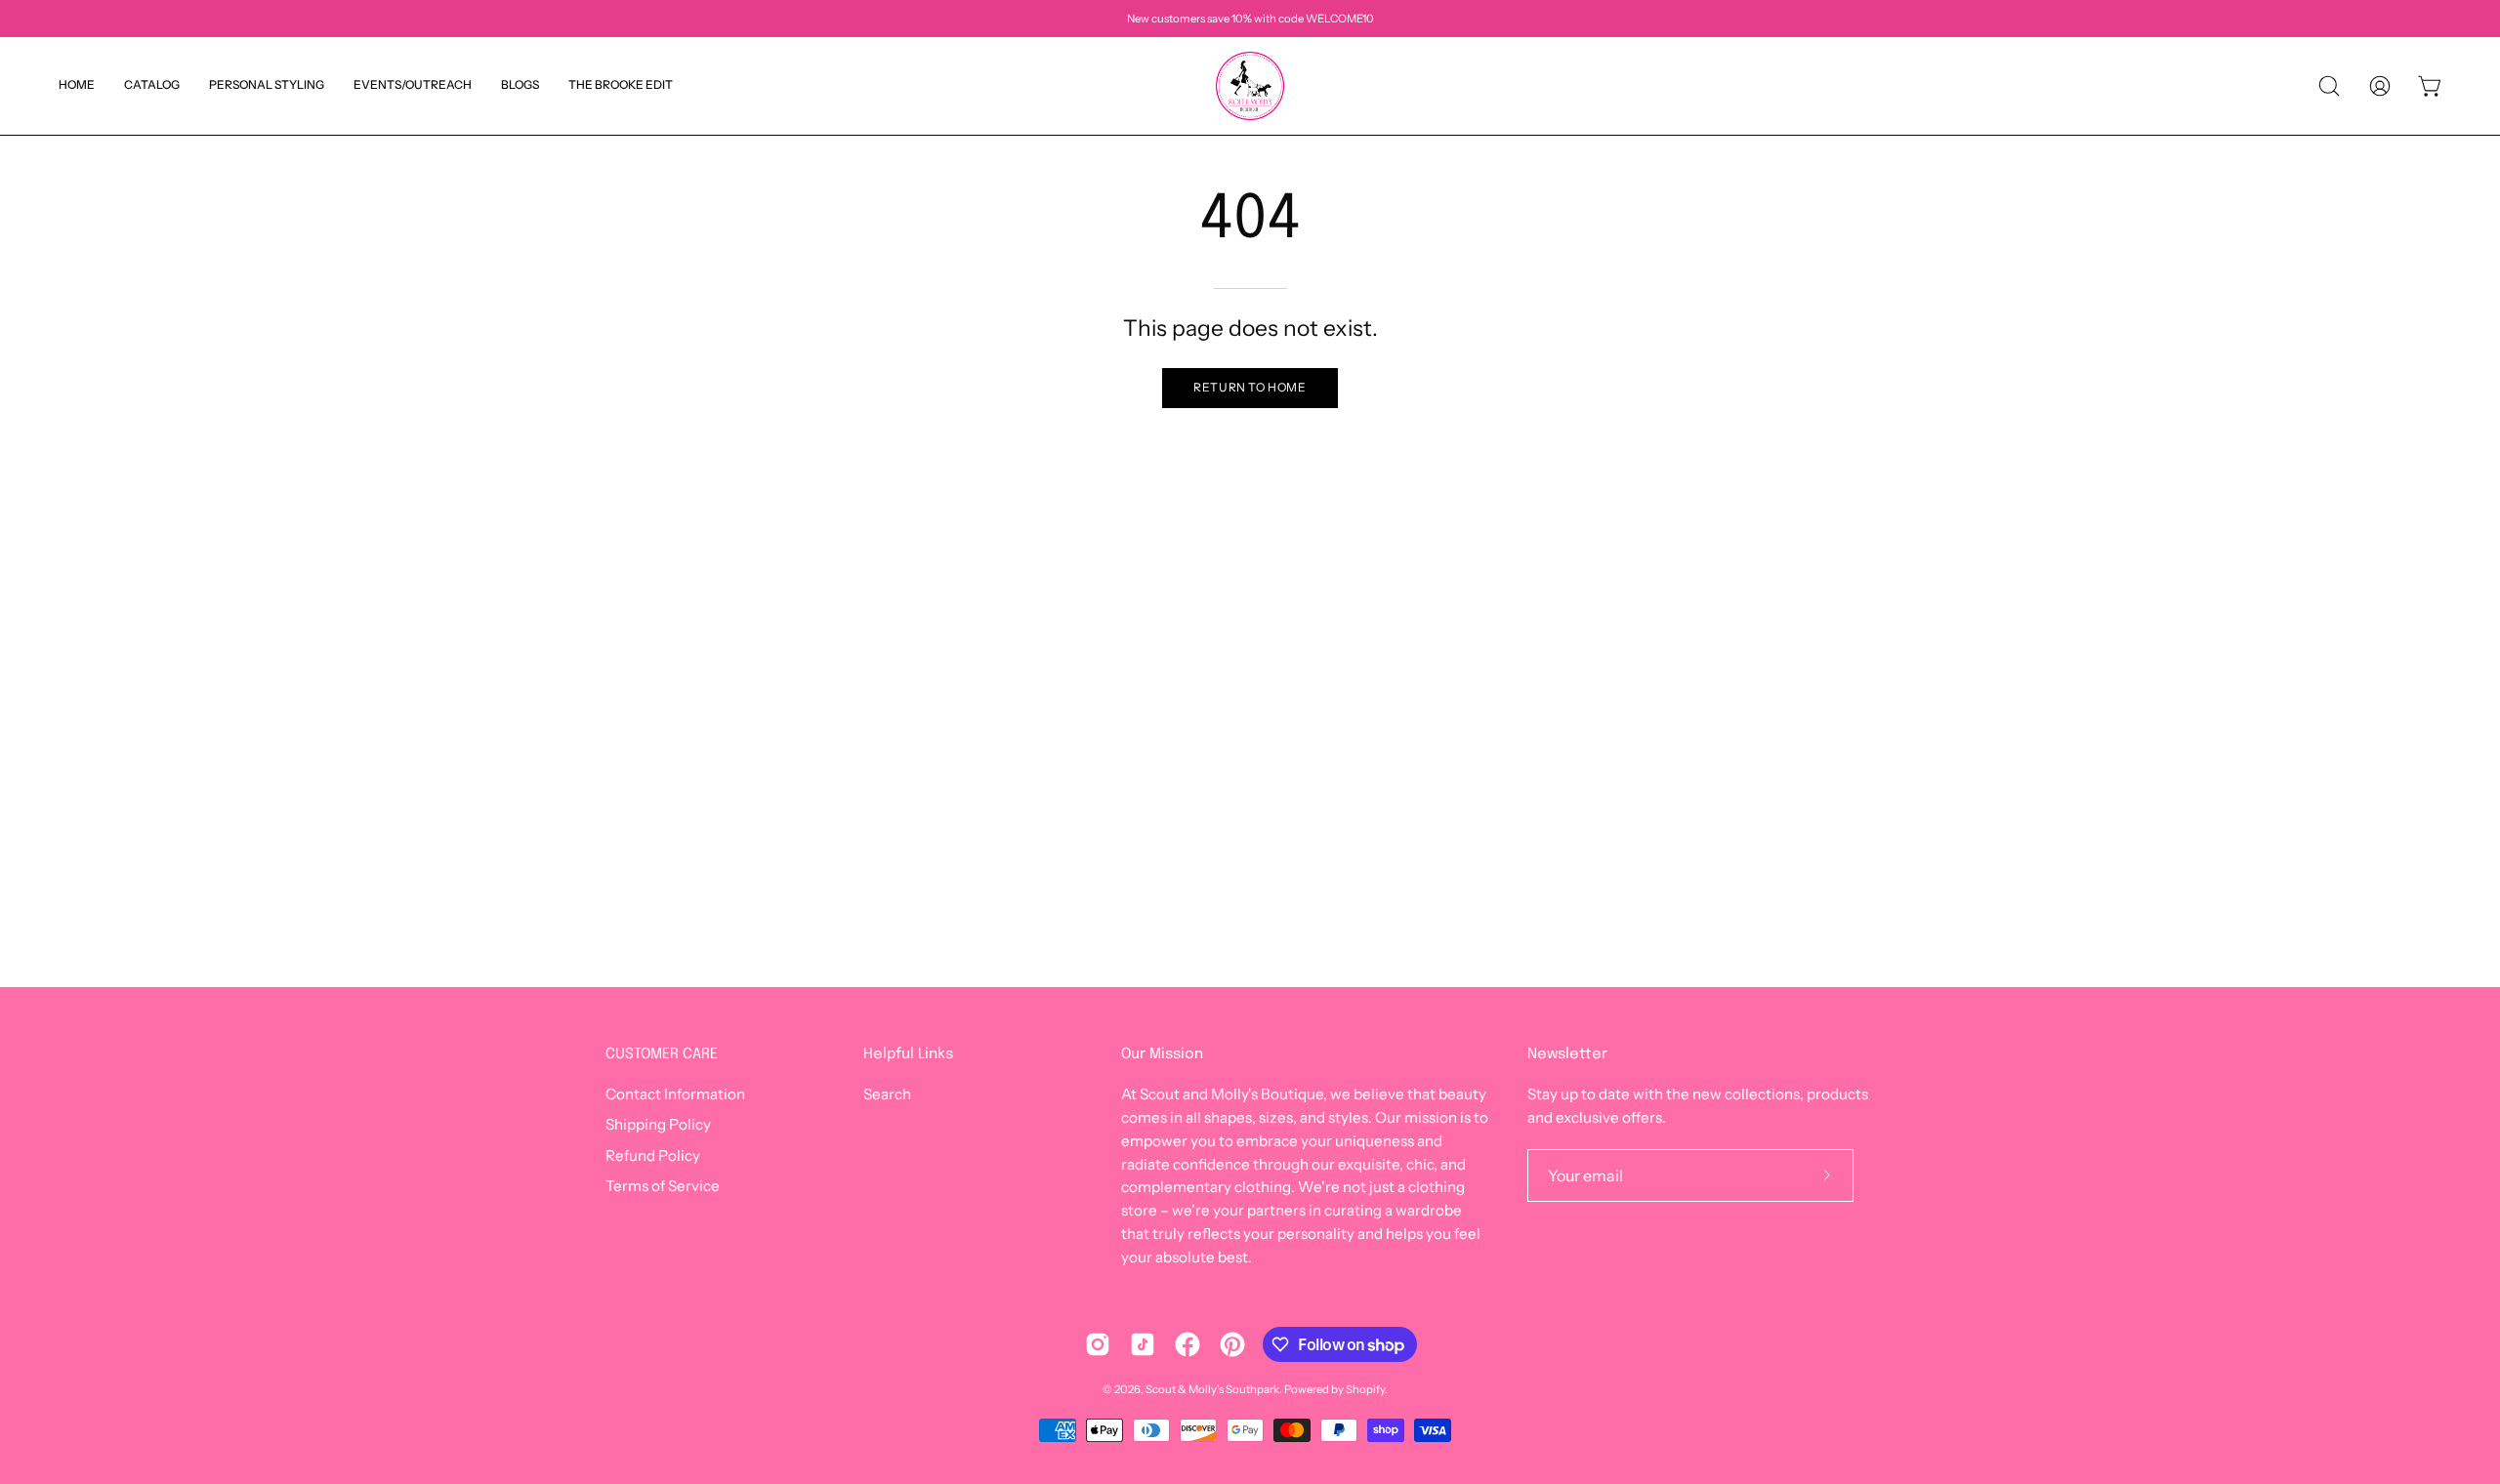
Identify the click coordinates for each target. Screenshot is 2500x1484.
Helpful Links (908, 1054)
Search (887, 1094)
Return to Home (1250, 387)
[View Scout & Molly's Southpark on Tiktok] (1143, 1344)
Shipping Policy (658, 1125)
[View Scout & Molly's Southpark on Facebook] (1187, 1344)
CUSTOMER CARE (662, 1054)
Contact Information (675, 1094)
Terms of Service (663, 1186)
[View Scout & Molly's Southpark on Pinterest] (1232, 1344)
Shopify (1365, 1389)
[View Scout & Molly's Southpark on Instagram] (1098, 1344)
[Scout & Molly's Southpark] (1250, 86)
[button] (520, 86)
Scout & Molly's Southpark (1212, 1389)
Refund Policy (653, 1155)
